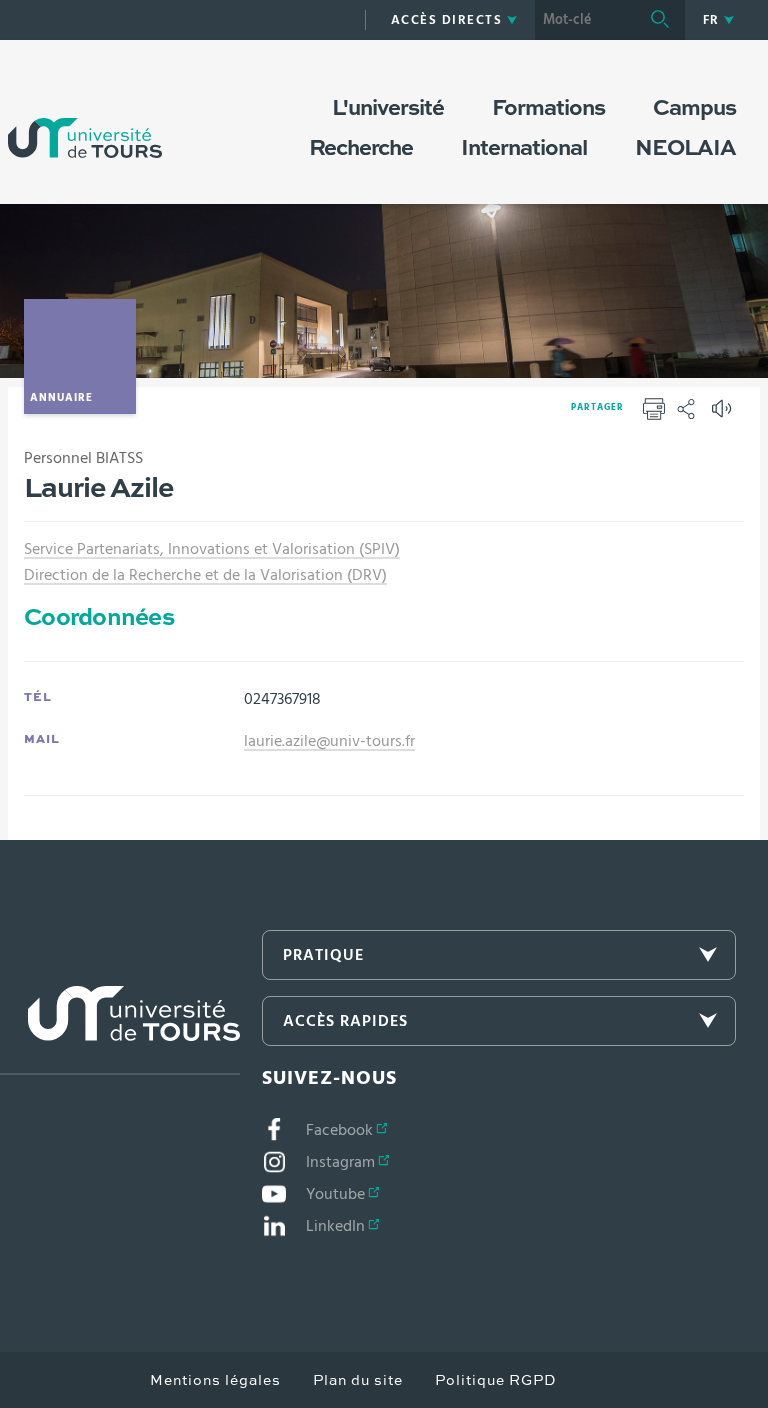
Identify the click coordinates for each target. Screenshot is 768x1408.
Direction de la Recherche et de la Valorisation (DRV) (205, 575)
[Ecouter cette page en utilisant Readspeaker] (724, 415)
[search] (585, 20)
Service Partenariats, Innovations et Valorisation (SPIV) (212, 549)
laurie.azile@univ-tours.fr (329, 741)
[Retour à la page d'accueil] (85, 118)
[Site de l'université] (120, 1030)
